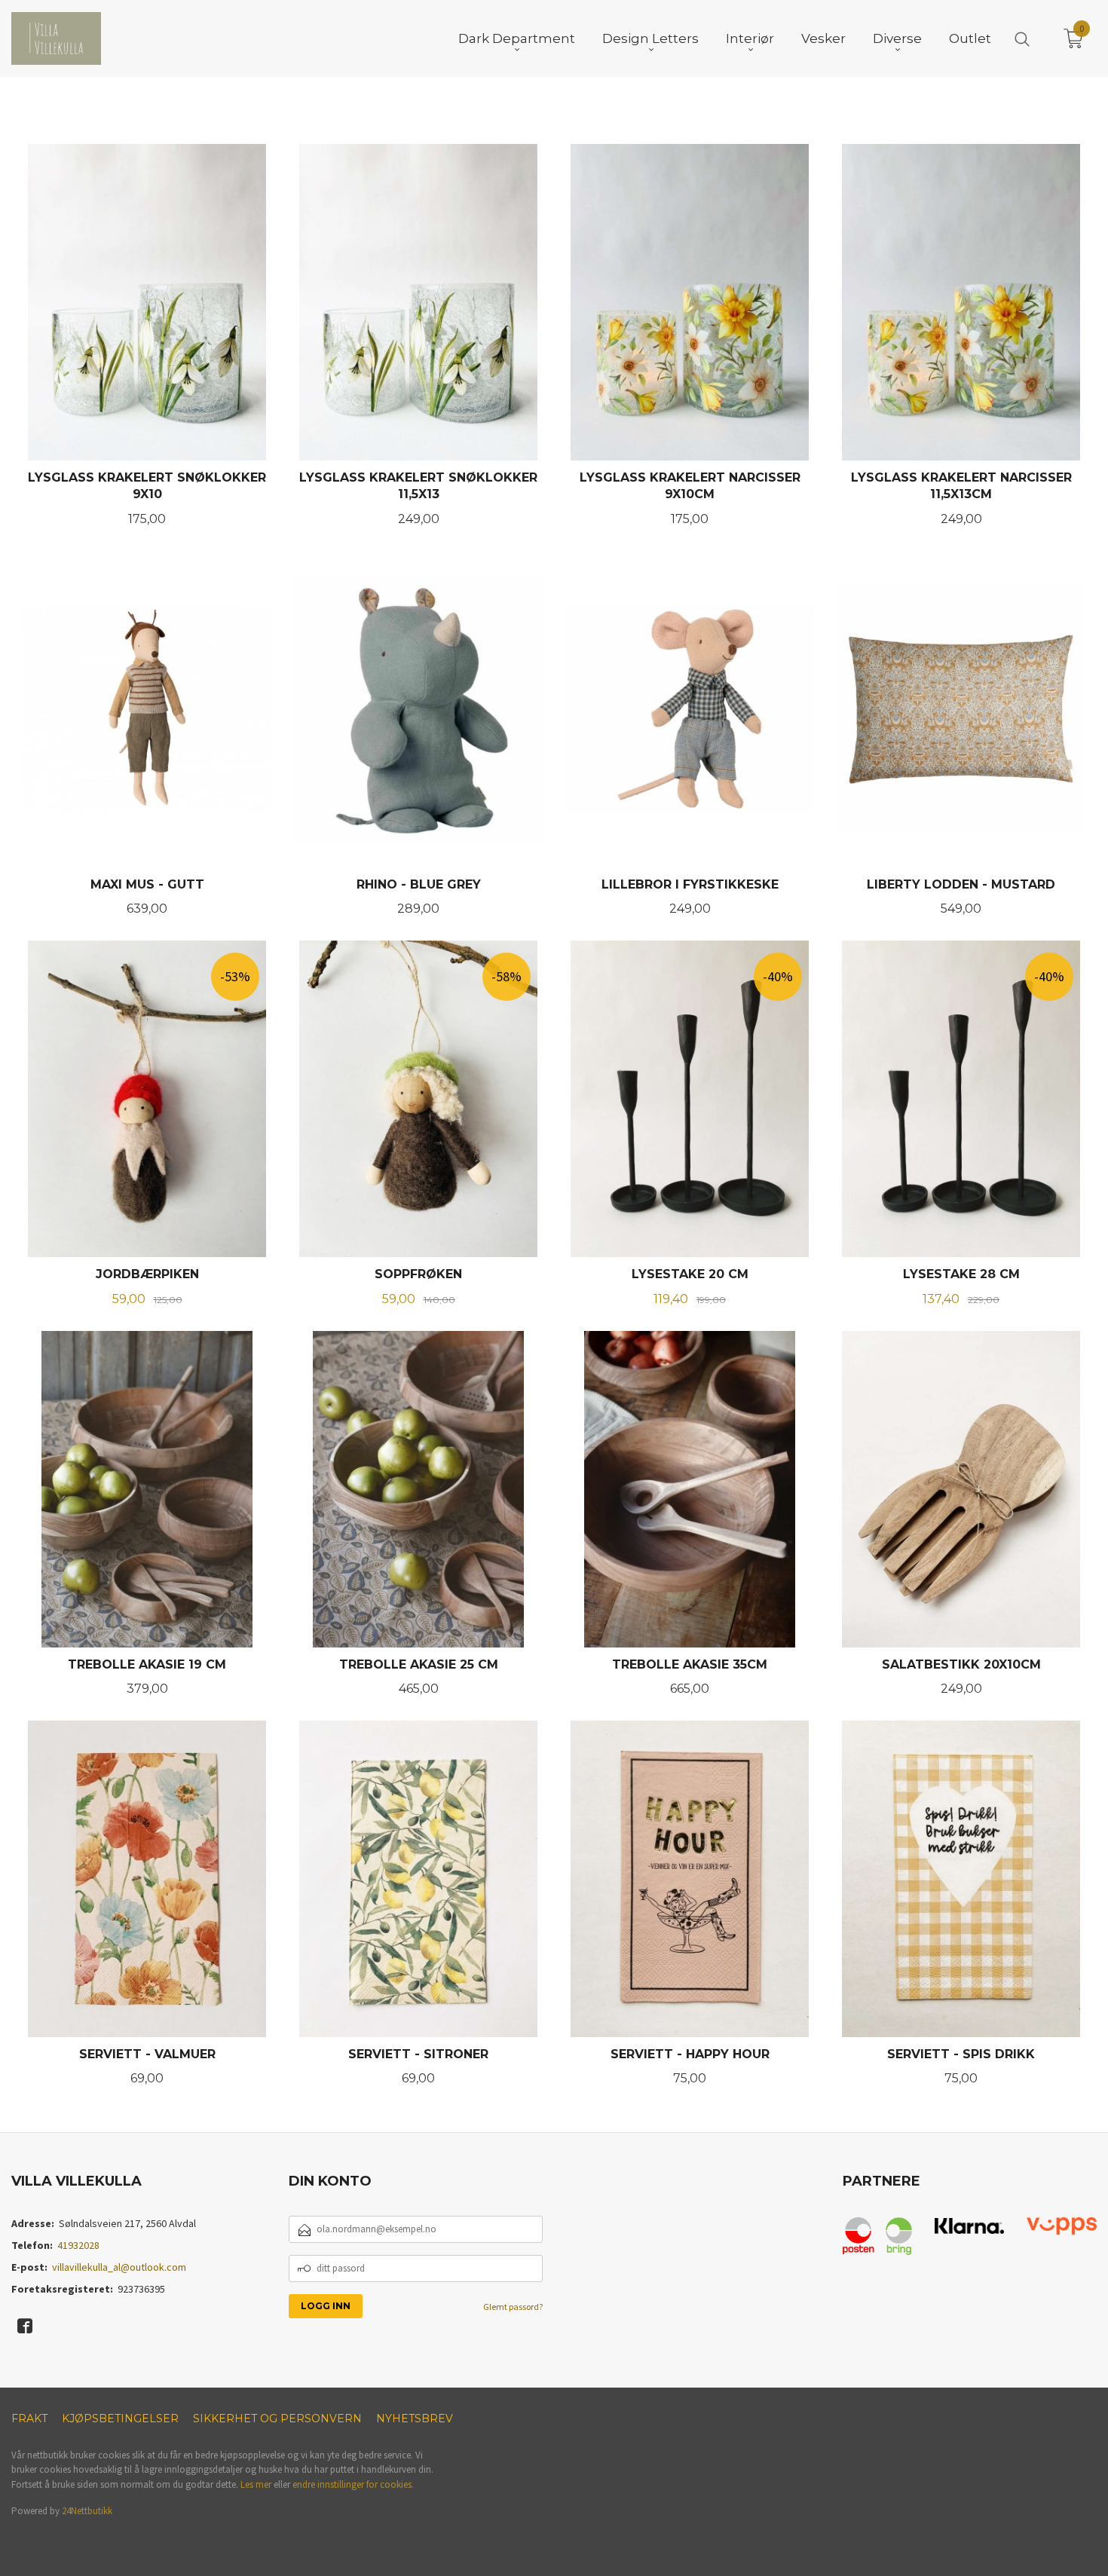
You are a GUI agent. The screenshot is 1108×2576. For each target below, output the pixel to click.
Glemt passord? (513, 2307)
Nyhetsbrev (415, 2418)
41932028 (78, 2245)
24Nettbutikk (87, 2511)
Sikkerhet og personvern (277, 2418)
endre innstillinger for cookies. (353, 2484)
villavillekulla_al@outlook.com (119, 2267)
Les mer (256, 2484)
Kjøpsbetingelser (120, 2418)
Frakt (29, 2418)
